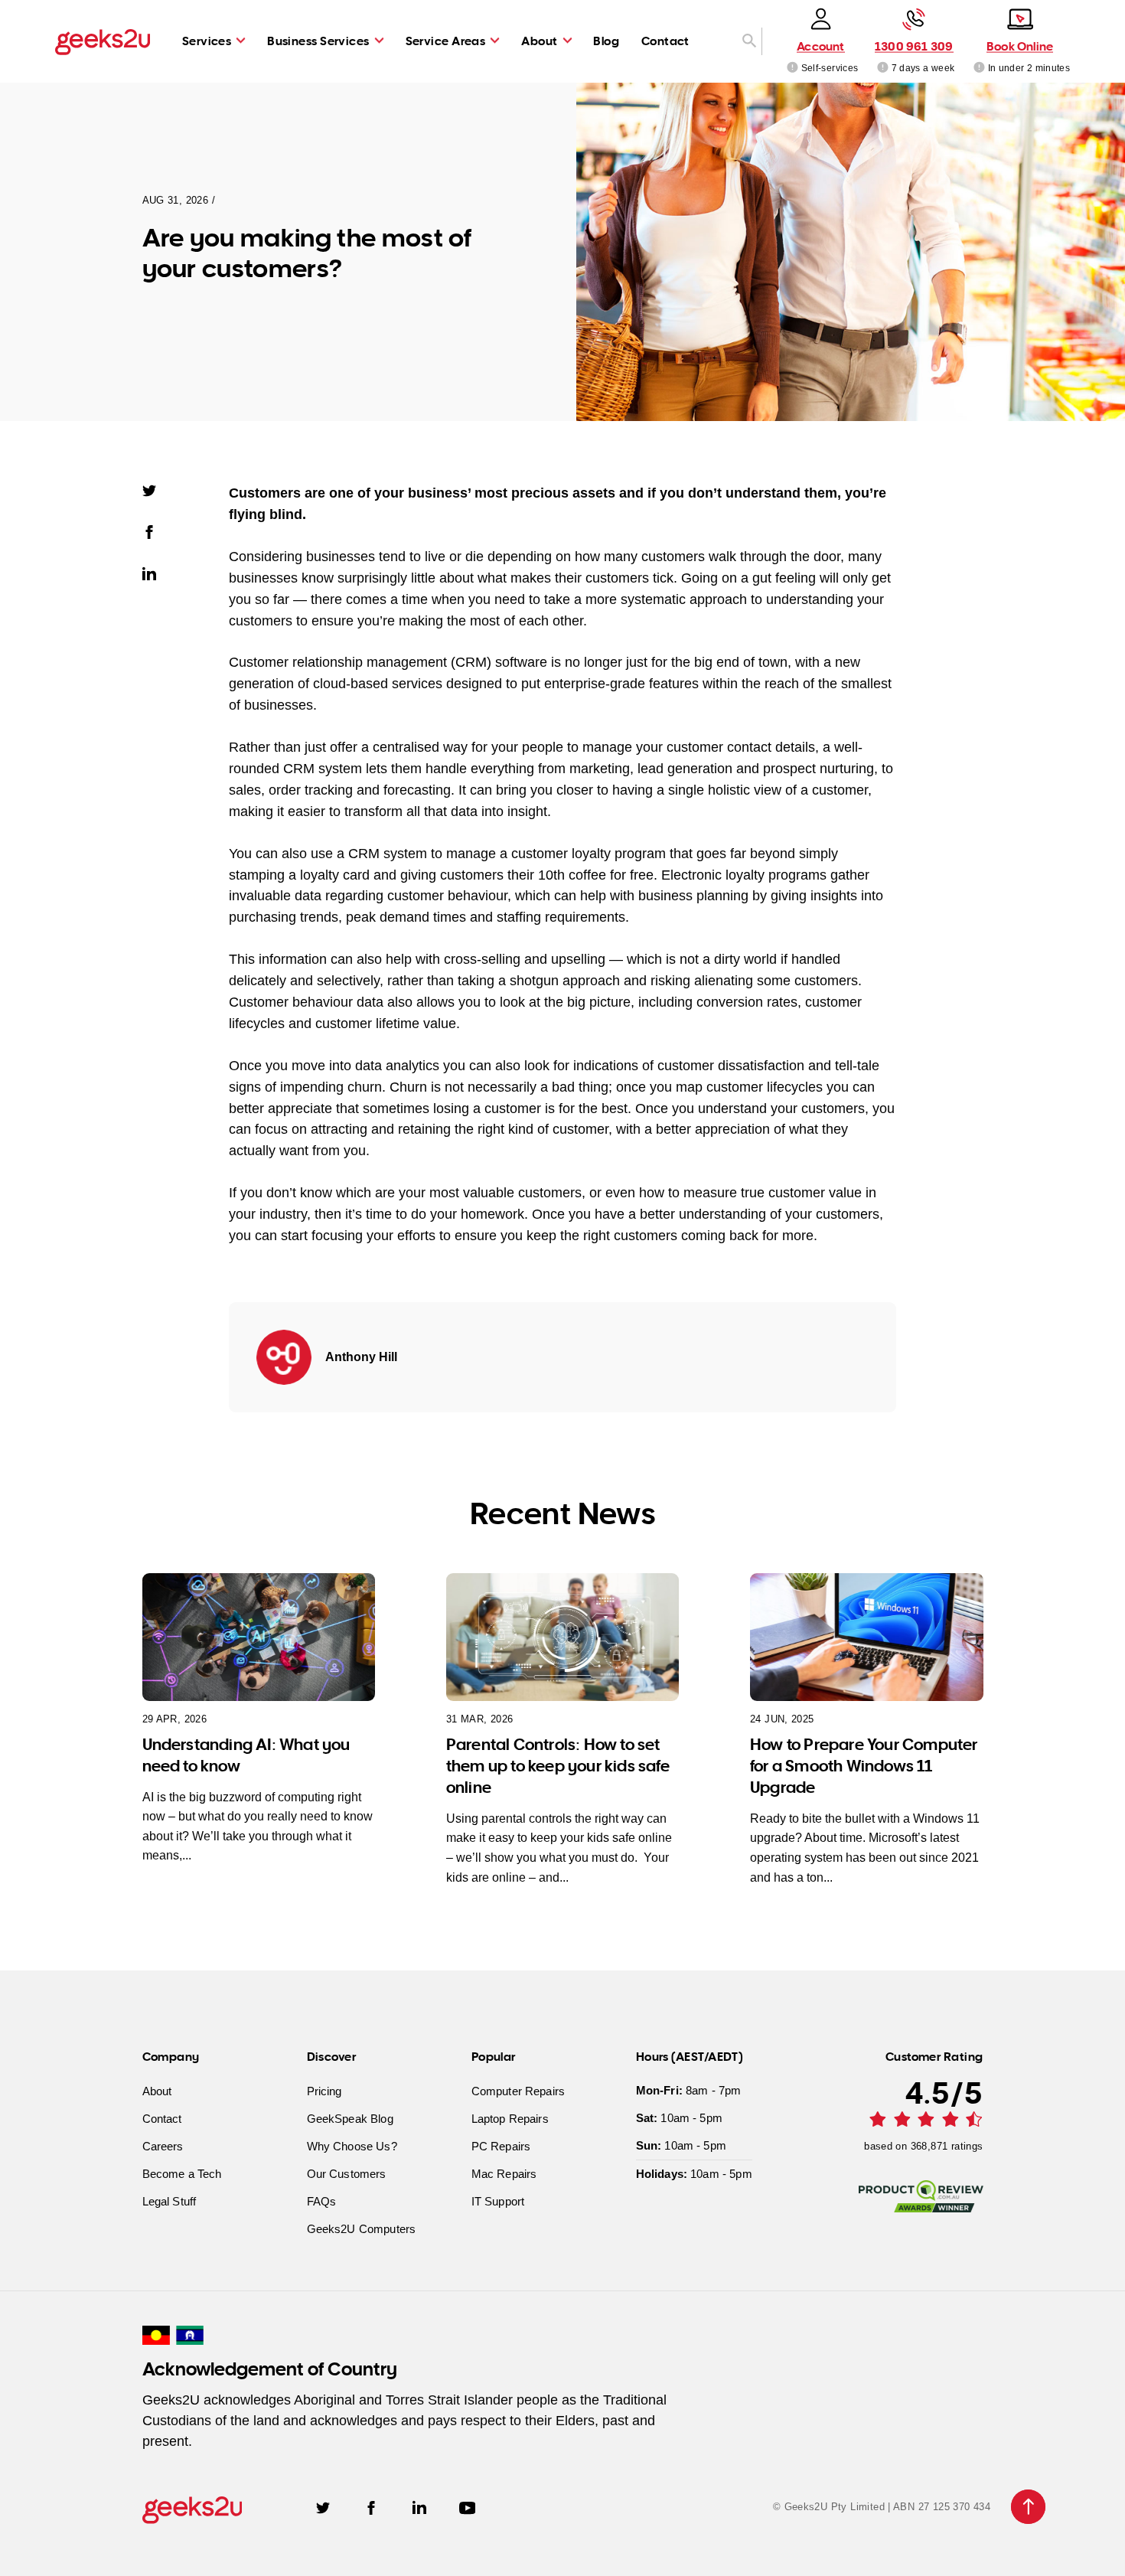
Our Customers (347, 2173)
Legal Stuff (170, 2201)
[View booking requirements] (978, 67)
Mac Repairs (504, 2173)
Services (207, 41)
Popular (494, 2056)
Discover (332, 2056)
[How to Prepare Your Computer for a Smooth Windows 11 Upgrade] (867, 1637)
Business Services (318, 41)
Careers (163, 2145)
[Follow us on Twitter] (323, 2507)
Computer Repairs (518, 2090)
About (539, 41)
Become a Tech (182, 2173)
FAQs (322, 2201)
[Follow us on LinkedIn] (419, 2507)
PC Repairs (501, 2145)
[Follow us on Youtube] (468, 2507)
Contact (665, 41)
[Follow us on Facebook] (371, 2507)
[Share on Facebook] (156, 531)
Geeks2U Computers (362, 2228)
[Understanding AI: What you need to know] (259, 1637)
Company (171, 2056)
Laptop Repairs (510, 2118)
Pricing (324, 2090)
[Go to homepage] (103, 41)
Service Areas (446, 41)
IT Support (498, 2201)
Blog (606, 41)
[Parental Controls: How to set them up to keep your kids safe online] (563, 1637)
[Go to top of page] (1028, 2507)
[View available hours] (882, 67)
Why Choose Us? (352, 2145)
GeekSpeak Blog (350, 2118)
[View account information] (792, 67)
